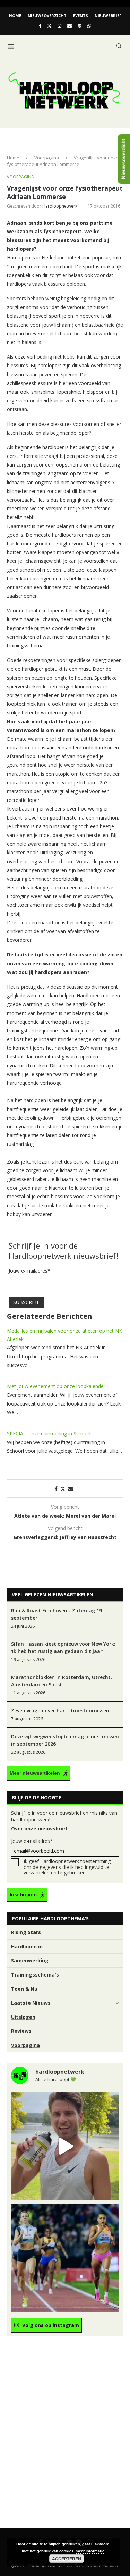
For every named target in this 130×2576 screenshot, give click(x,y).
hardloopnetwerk (60, 206)
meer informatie (90, 2551)
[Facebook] (40, 26)
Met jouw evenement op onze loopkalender (56, 1386)
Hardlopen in (27, 1946)
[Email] (70, 26)
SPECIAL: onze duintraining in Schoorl (49, 1433)
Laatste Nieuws (31, 2003)
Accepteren (67, 2559)
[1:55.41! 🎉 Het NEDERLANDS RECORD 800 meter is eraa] (65, 2258)
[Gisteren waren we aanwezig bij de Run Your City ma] (65, 2146)
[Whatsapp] (89, 26)
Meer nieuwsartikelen (35, 1773)
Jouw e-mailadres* (32, 1841)
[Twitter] (49, 26)
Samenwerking (30, 1960)
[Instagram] (59, 26)
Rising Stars (26, 1932)
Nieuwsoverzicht (47, 15)
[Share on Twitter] (63, 1489)
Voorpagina (47, 158)
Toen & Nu (24, 1989)
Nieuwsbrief (108, 15)
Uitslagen (23, 2017)
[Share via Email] (70, 1489)
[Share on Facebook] (56, 1489)
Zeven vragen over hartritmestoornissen (60, 1710)
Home (15, 15)
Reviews (21, 2031)
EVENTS (81, 15)
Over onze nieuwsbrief (39, 1828)
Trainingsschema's (35, 1975)
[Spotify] (80, 26)
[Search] (119, 46)
